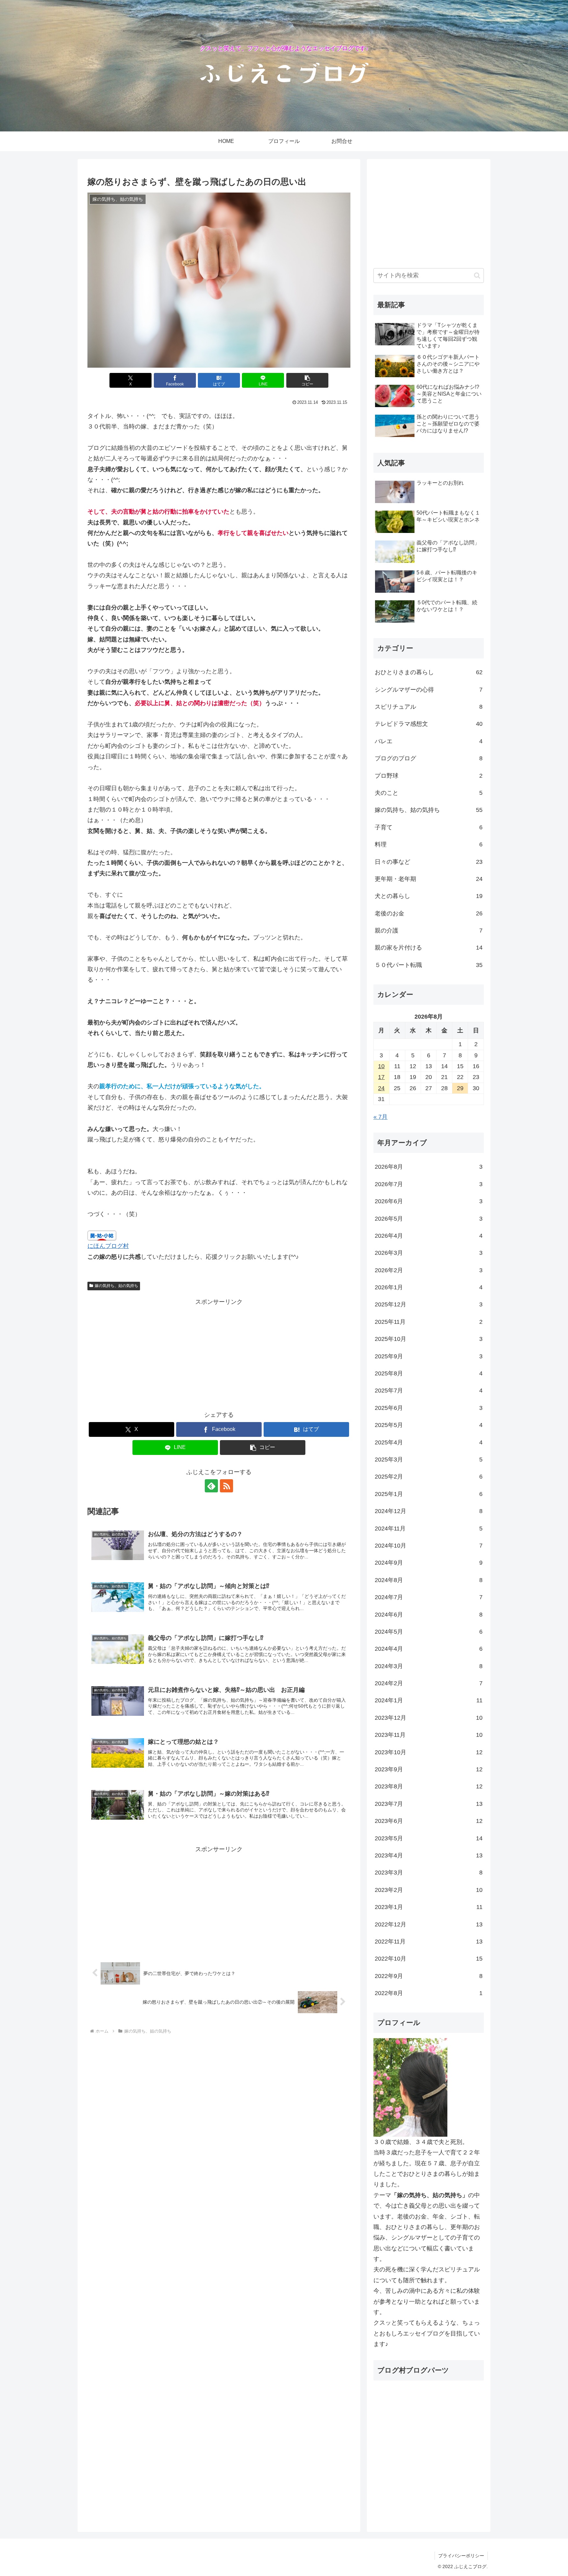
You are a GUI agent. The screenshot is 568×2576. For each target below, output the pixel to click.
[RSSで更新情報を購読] (226, 1486)
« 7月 (380, 1117)
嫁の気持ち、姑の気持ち (116, 1286)
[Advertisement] (219, 1353)
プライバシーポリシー (461, 2556)
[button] (307, 380)
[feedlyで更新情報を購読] (211, 1486)
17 (381, 1077)
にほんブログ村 (108, 1246)
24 (381, 1088)
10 (381, 1066)
